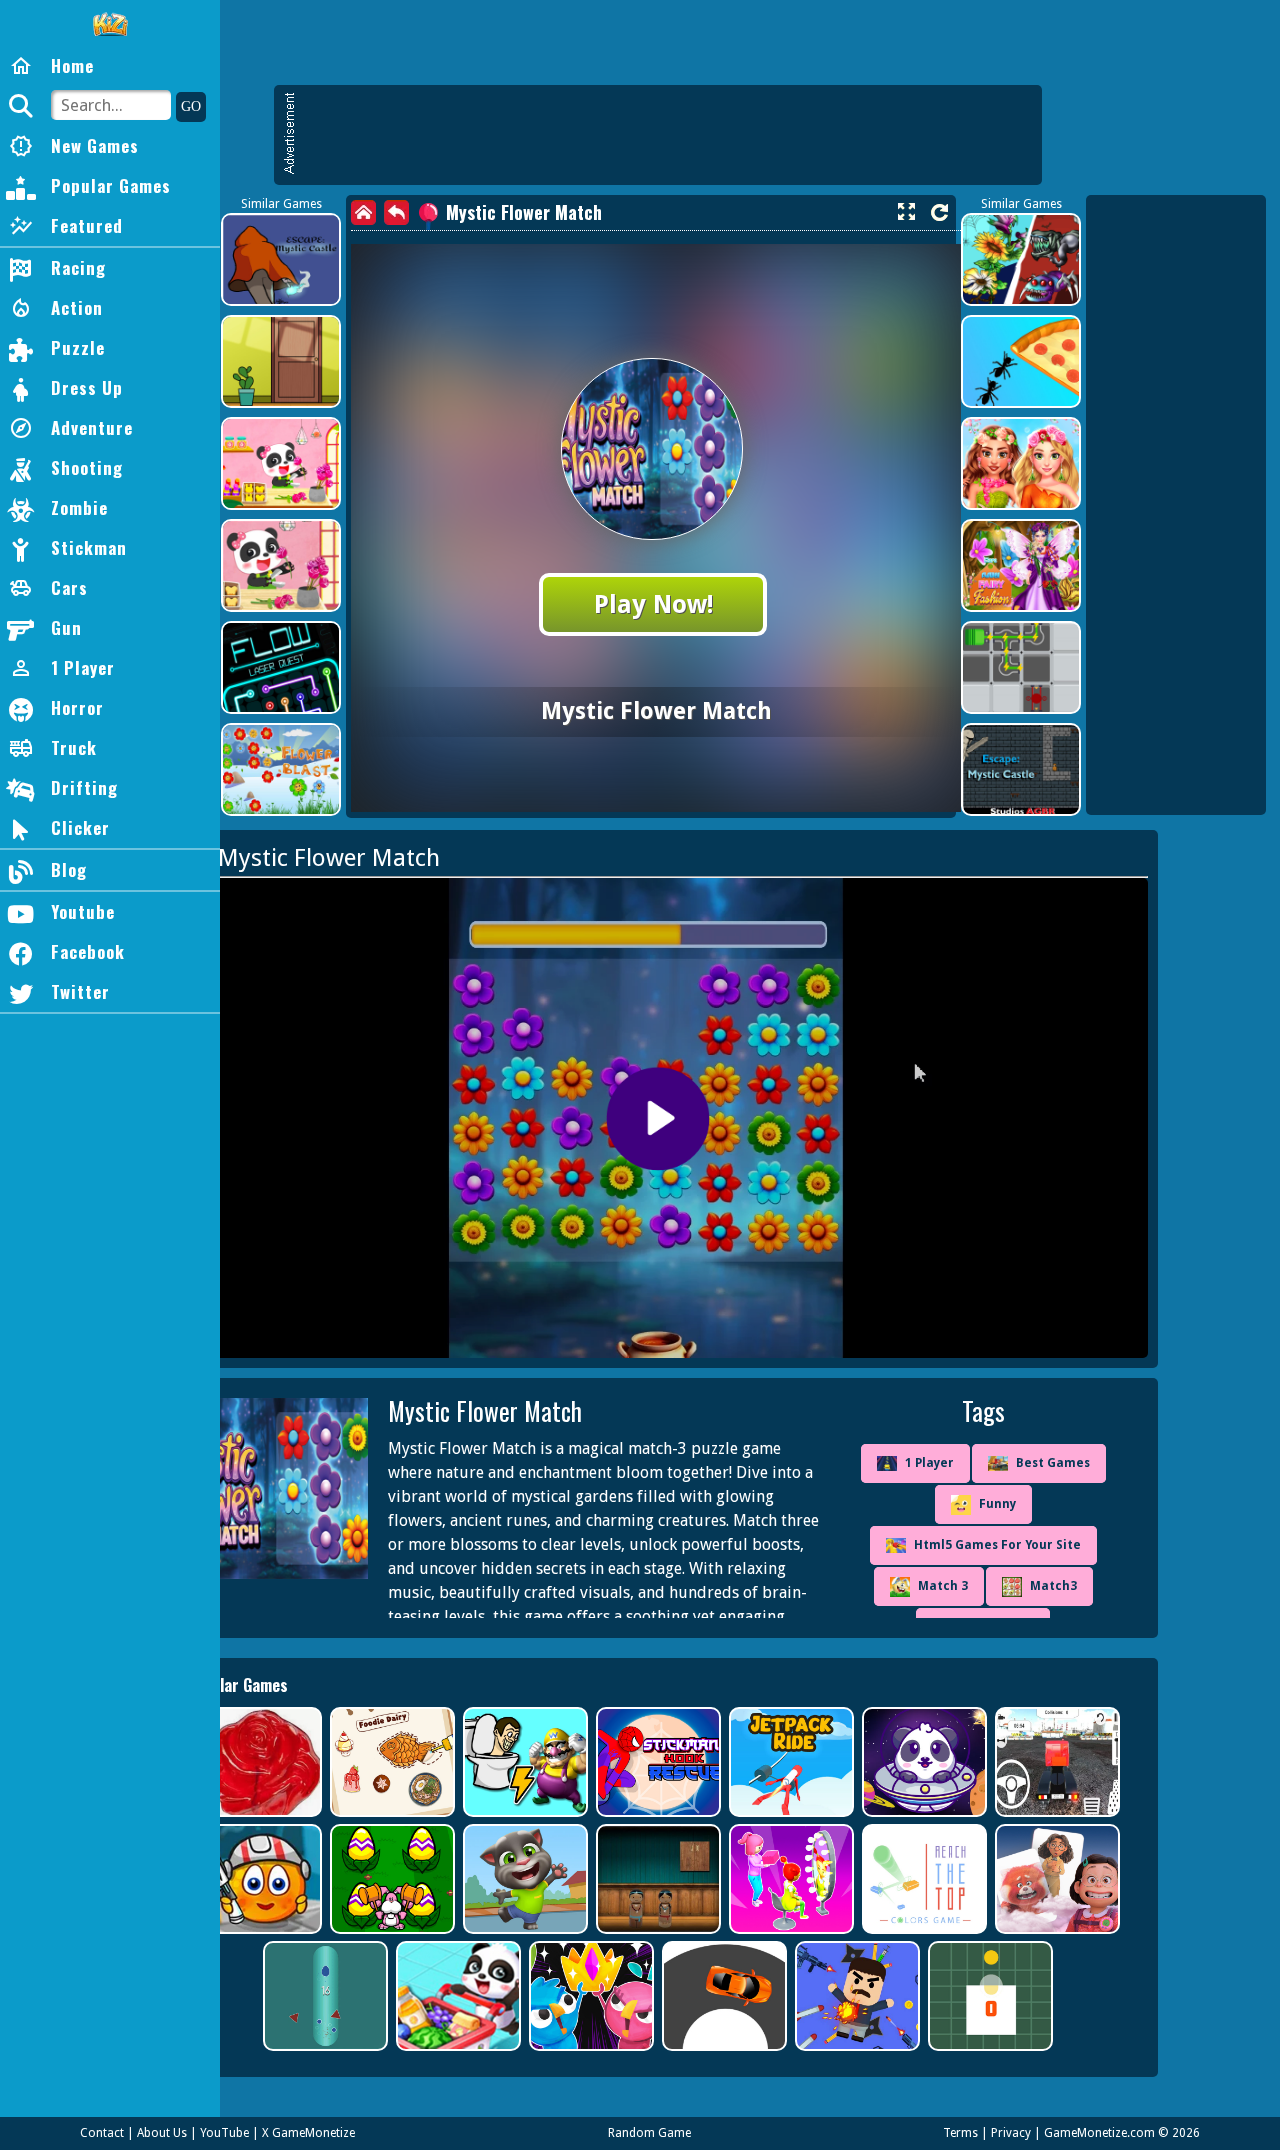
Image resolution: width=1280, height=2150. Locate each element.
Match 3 (943, 1586)
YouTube (224, 2133)
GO (191, 106)
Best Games (1053, 1463)
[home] (363, 212)
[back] (396, 212)
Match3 (1053, 1586)
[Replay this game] (939, 212)
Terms (960, 2133)
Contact (102, 2133)
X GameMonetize (308, 2133)
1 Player (929, 1463)
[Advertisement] (668, 135)
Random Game (649, 2133)
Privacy (1011, 2133)
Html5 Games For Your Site (997, 1545)
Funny (997, 1504)
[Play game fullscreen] (906, 212)
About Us (162, 2133)
